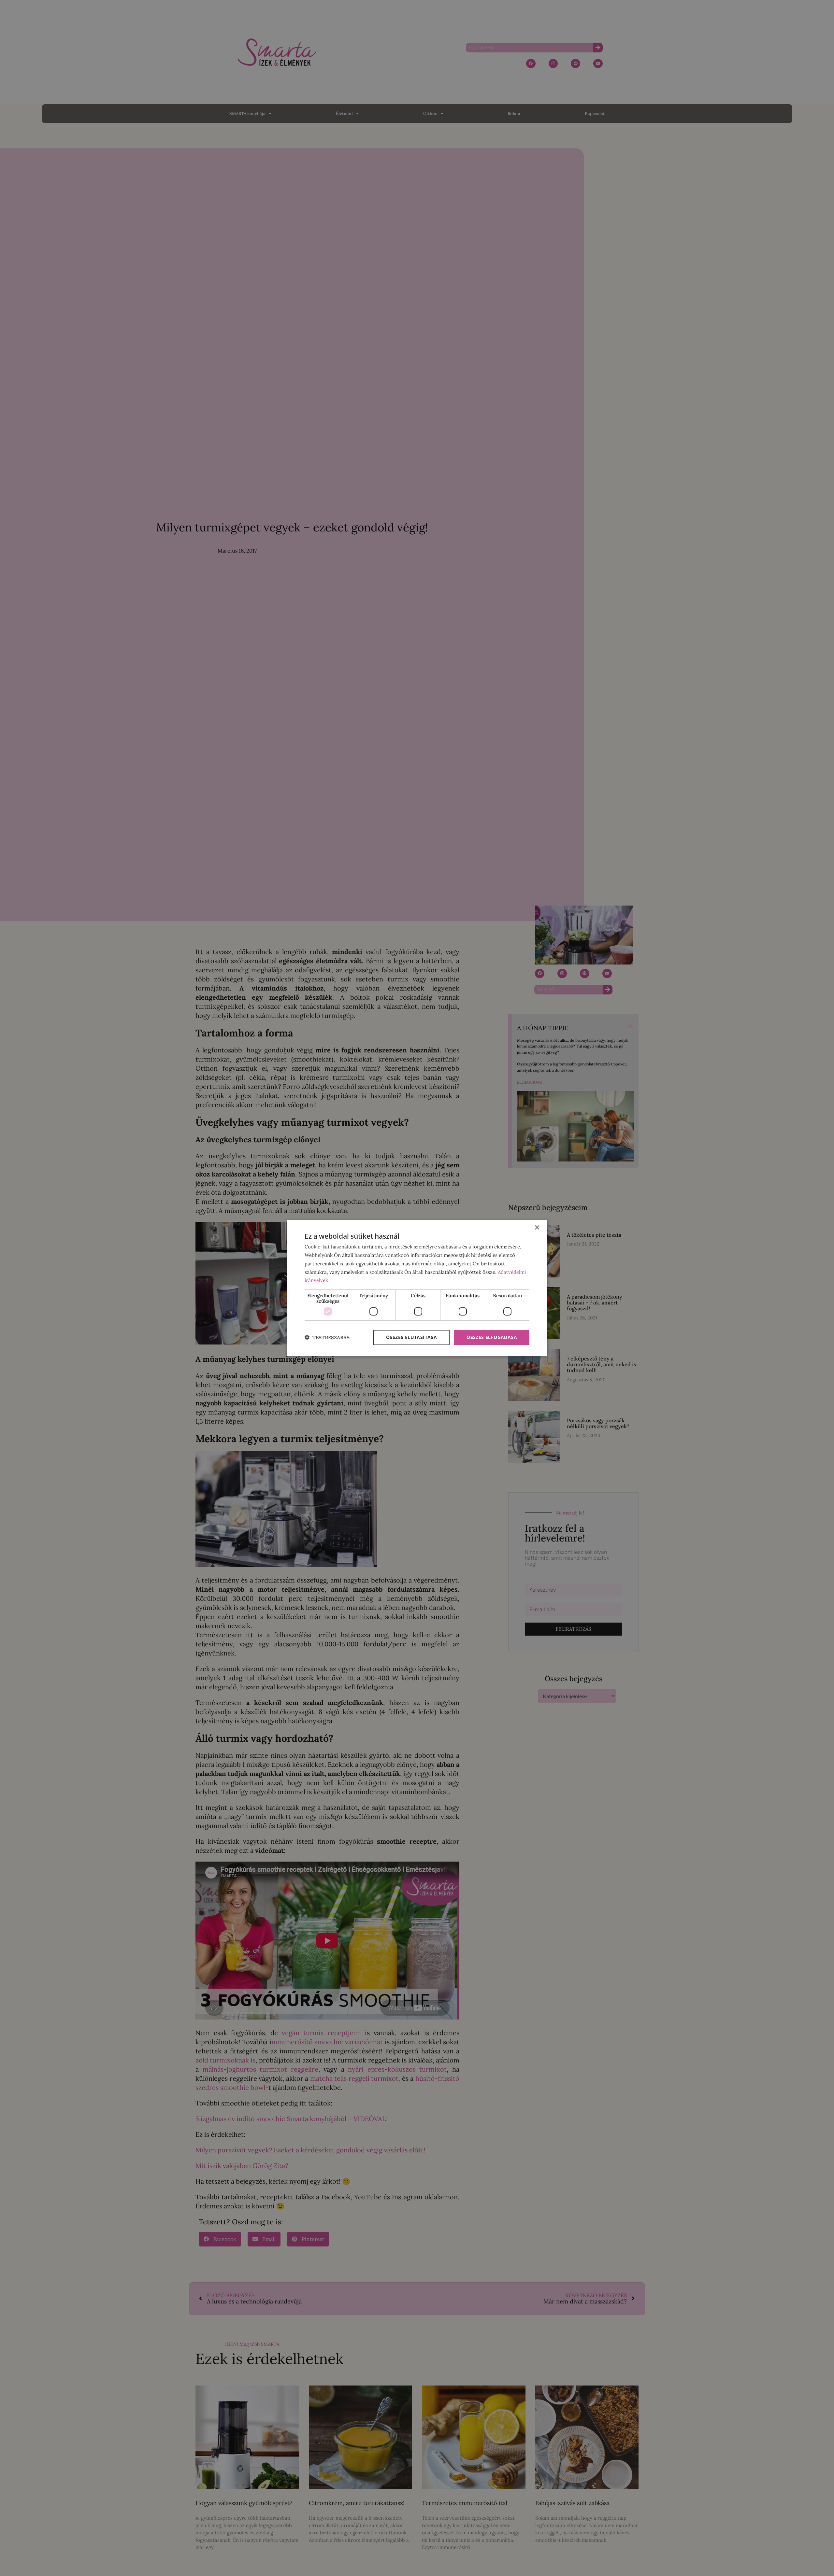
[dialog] (417, 1288)
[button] (327, 1337)
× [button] (537, 1228)
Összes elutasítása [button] (411, 1337)
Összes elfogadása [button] (492, 1337)
